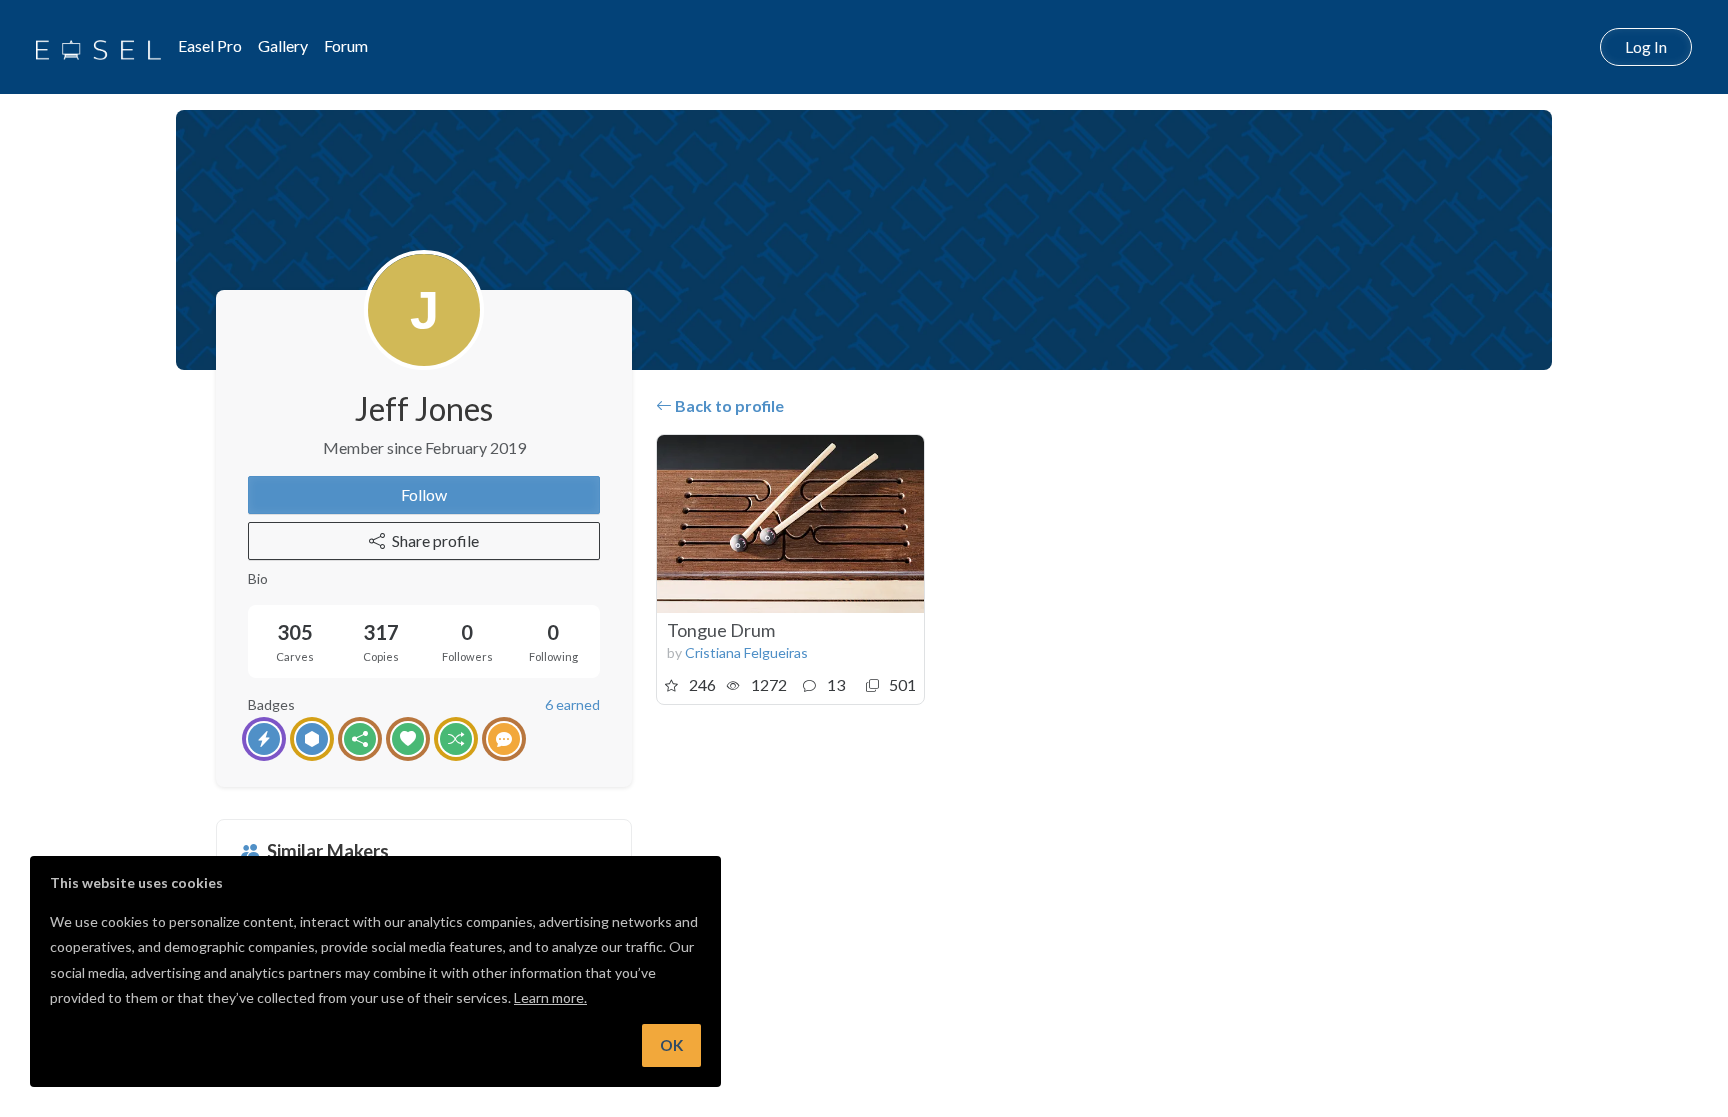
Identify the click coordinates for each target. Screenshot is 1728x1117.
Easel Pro (210, 45)
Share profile (435, 540)
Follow (424, 494)
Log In (1646, 46)
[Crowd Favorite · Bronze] (408, 739)
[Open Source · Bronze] (360, 739)
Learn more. (550, 997)
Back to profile (728, 405)
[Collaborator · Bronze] (504, 739)
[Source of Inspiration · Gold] (456, 739)
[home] (98, 47)
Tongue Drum (721, 630)
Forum (346, 45)
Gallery (283, 45)
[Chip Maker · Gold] (312, 739)
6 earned (572, 704)
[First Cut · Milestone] (264, 739)
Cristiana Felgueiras (746, 652)
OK (671, 1045)
